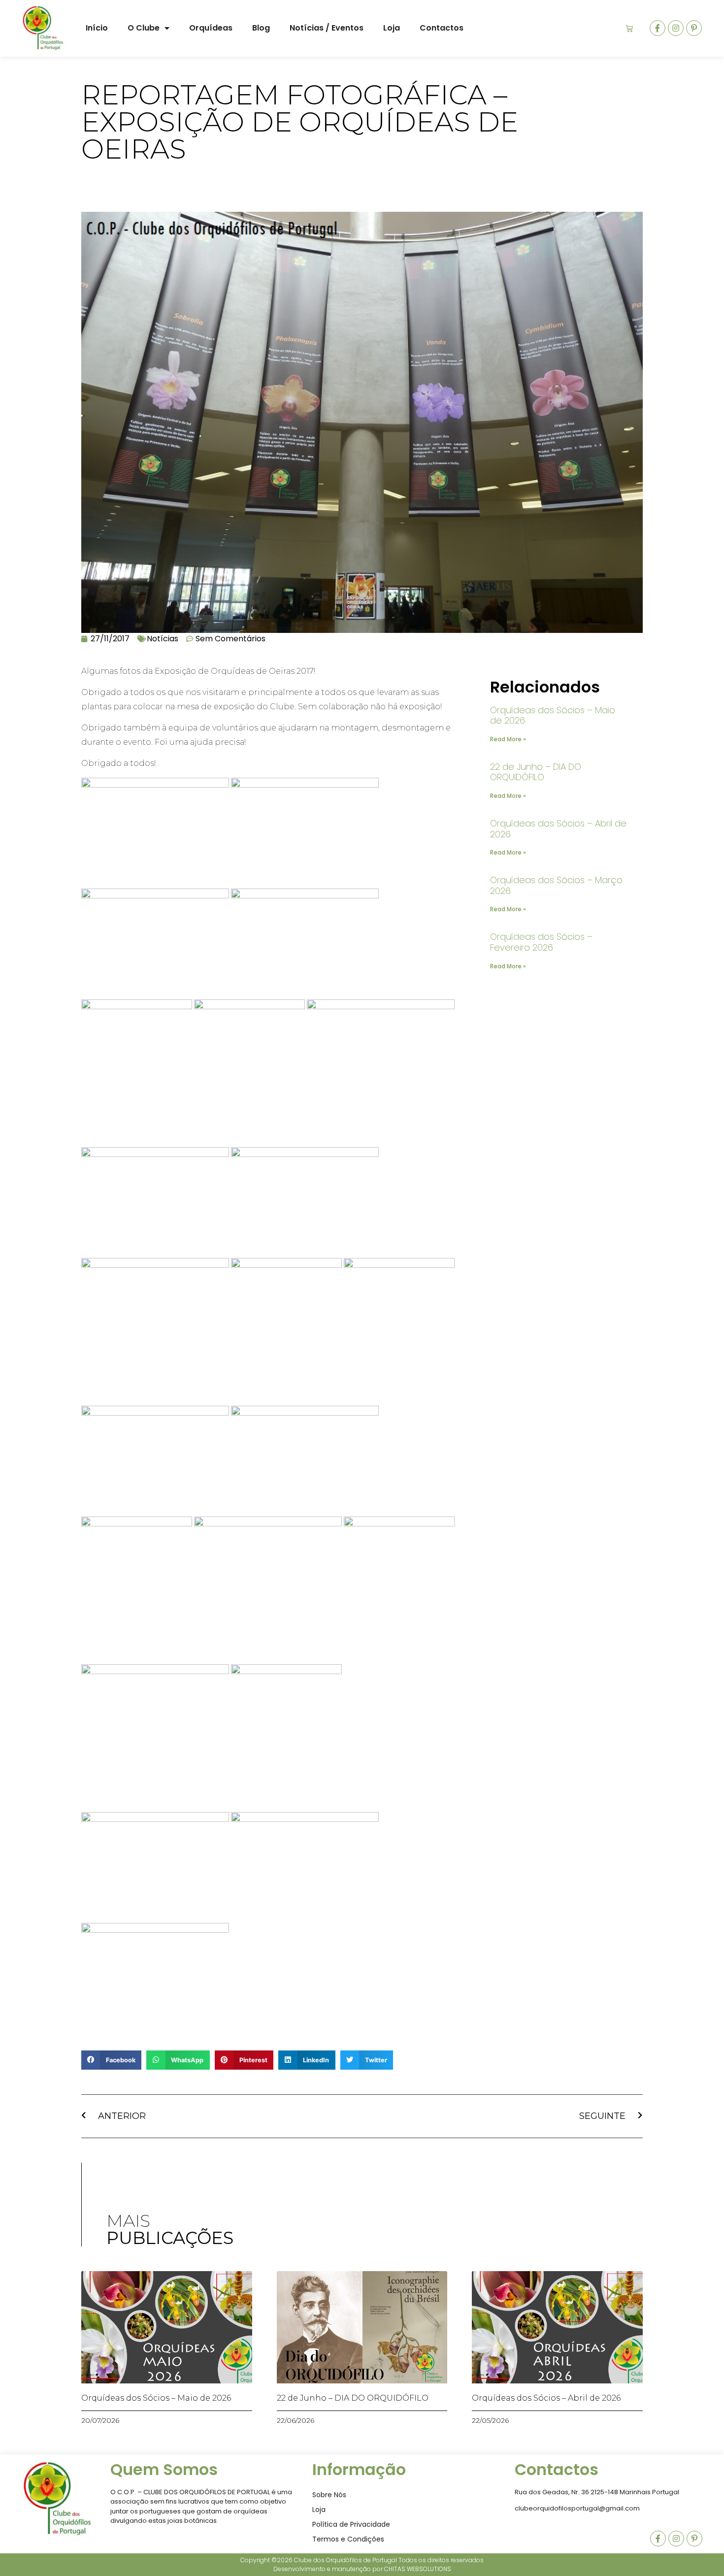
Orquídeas (211, 28)
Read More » (508, 739)
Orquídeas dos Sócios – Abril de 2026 (558, 829)
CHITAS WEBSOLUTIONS (418, 2569)
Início (97, 28)
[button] (111, 2060)
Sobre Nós (329, 2495)
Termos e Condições (348, 2539)
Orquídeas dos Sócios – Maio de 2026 (553, 715)
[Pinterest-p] (694, 28)
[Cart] (629, 28)
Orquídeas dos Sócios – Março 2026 (556, 885)
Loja (392, 28)
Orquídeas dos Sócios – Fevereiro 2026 (541, 942)
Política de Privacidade (351, 2524)
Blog (261, 28)
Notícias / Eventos (327, 28)
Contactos (442, 28)
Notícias (163, 639)
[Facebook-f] (658, 28)
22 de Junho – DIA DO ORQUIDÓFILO (536, 772)
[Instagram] (676, 28)
